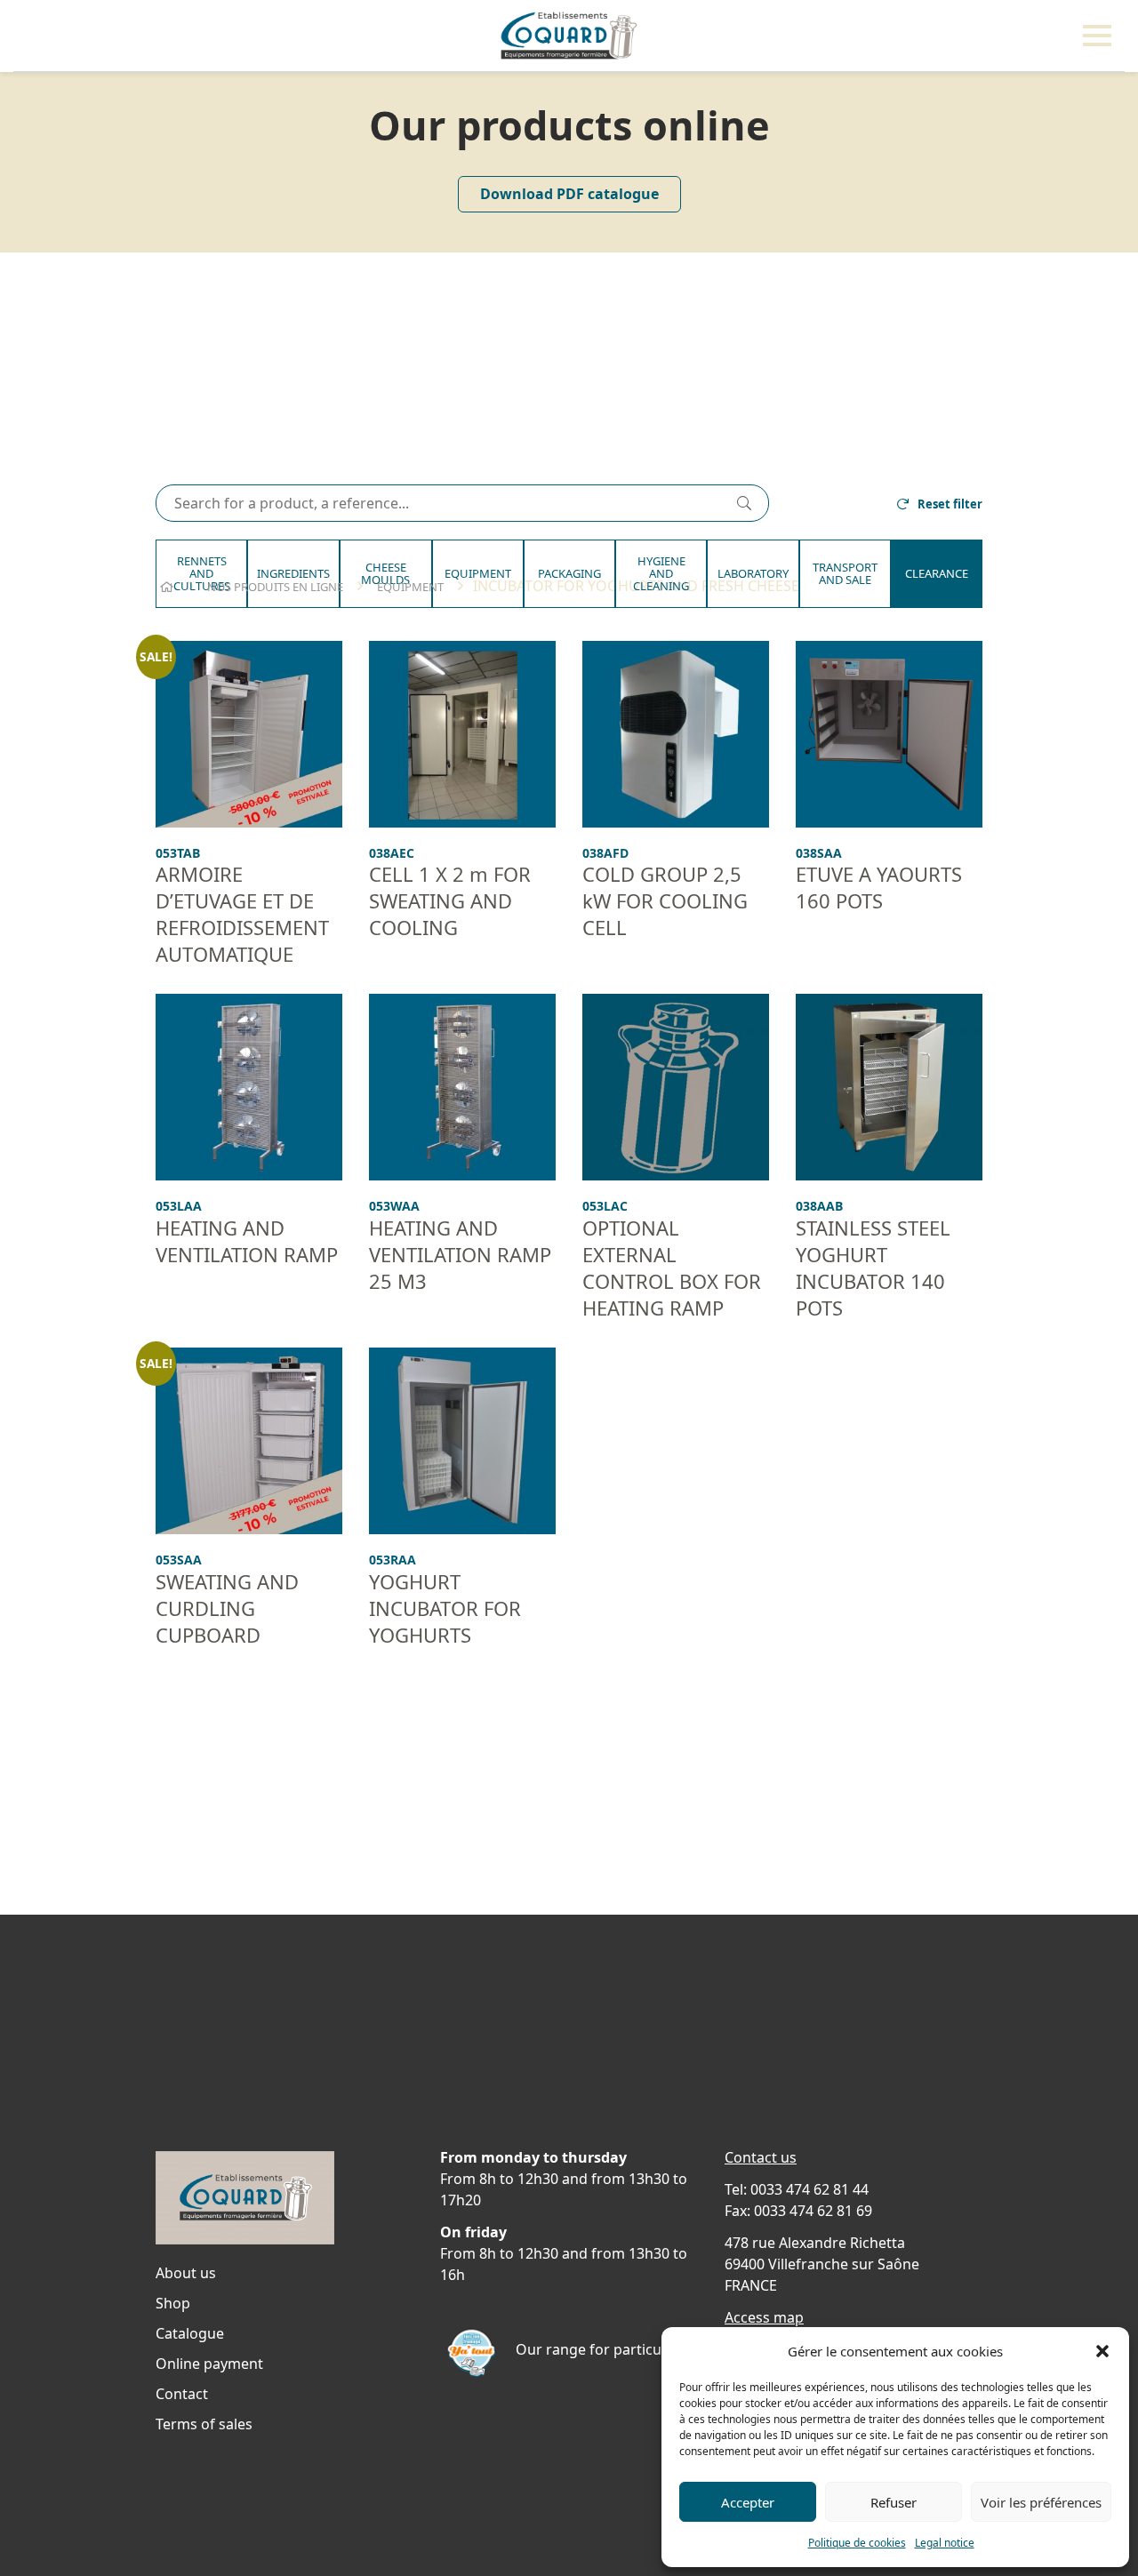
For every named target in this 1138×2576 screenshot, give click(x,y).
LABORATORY (753, 573)
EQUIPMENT (478, 573)
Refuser (894, 2502)
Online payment (209, 2364)
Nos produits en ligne (275, 587)
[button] (1102, 2351)
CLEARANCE (937, 573)
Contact (182, 2394)
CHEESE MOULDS (385, 573)
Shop (173, 2303)
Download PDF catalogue (569, 194)
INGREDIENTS (293, 573)
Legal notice (945, 2543)
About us (186, 2273)
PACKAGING (569, 573)
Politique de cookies (857, 2543)
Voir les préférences (1041, 2502)
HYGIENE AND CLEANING (661, 574)
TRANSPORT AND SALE (845, 573)
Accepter (748, 2502)
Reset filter (950, 504)
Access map (764, 2317)
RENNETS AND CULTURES (202, 574)
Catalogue (190, 2333)
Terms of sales (204, 2424)
